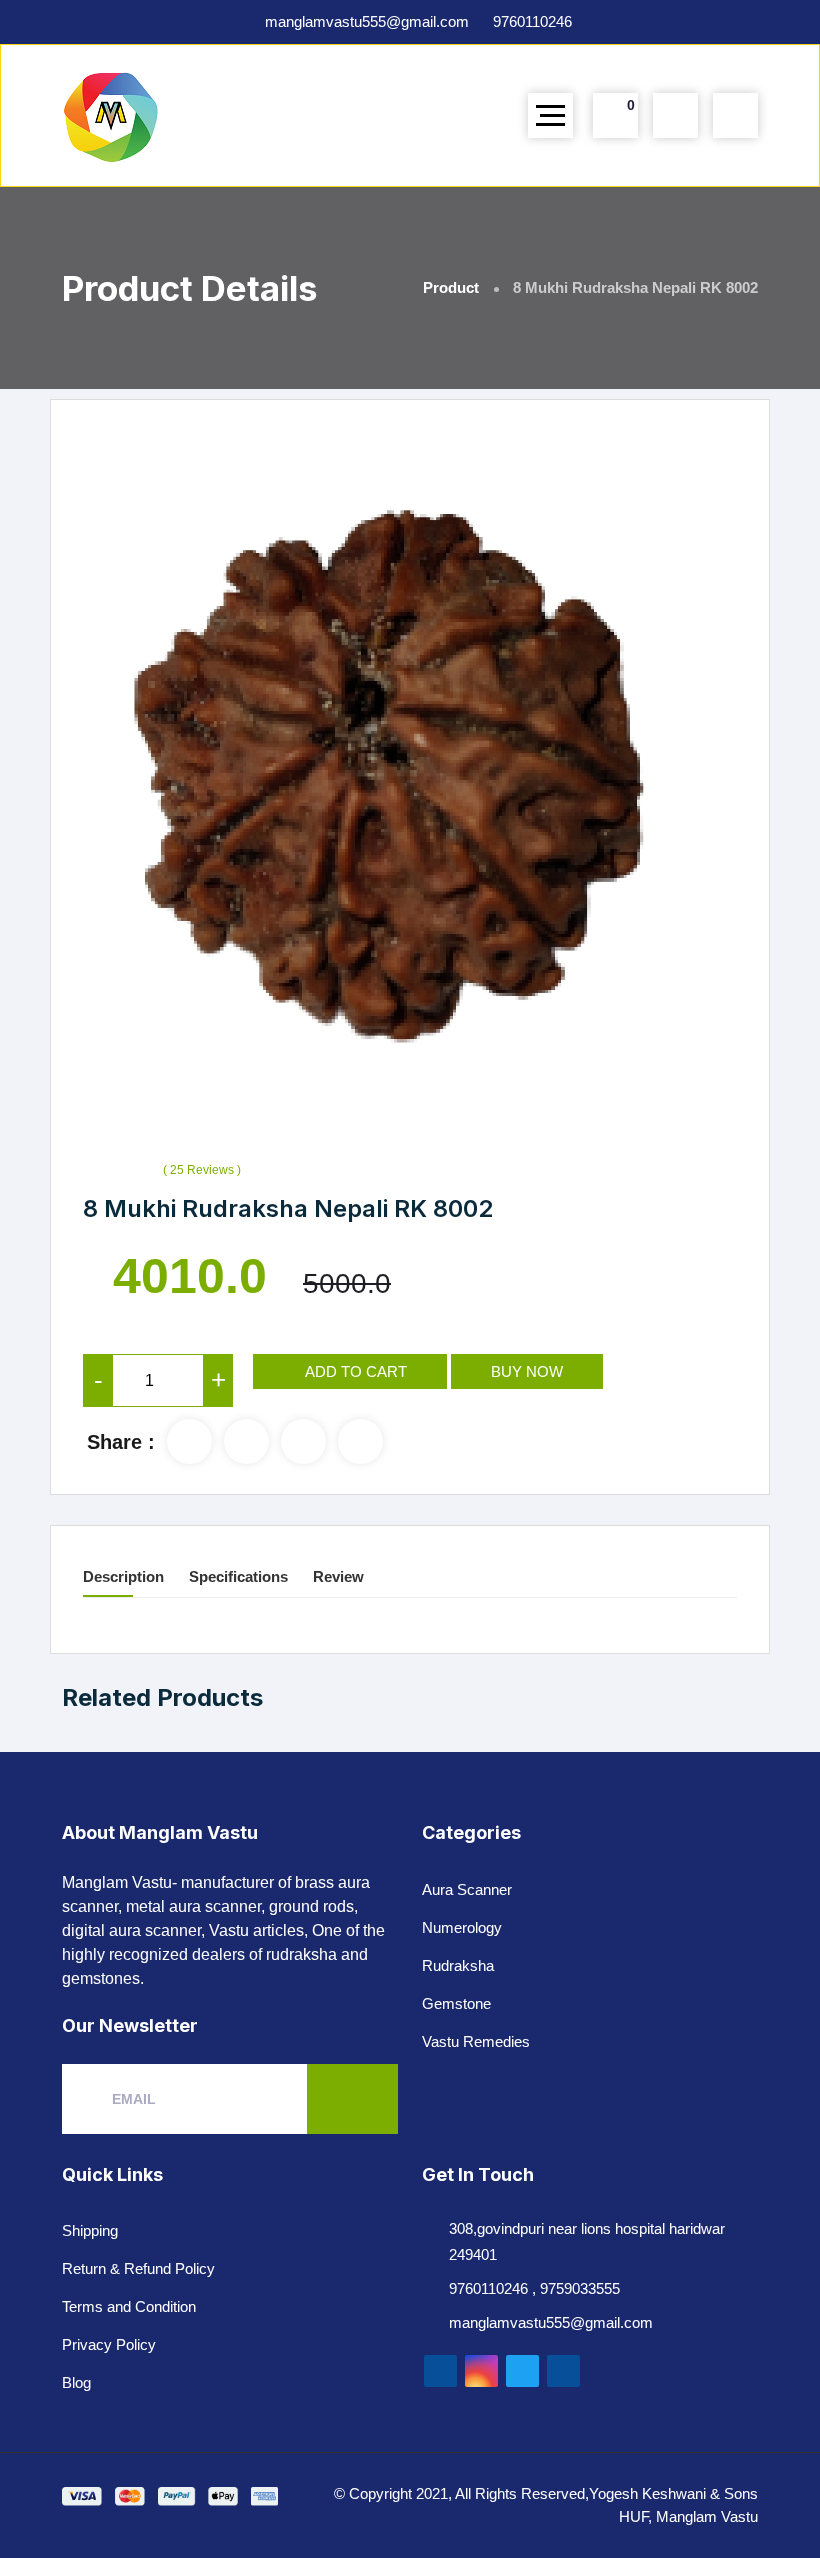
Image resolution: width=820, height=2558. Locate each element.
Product (451, 287)
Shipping (90, 2230)
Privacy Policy (109, 2344)
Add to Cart (356, 1371)
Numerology (462, 1927)
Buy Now (527, 1371)
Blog (76, 2382)
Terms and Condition (129, 2306)
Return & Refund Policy (138, 2268)
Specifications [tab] (238, 1576)
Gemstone (456, 2003)
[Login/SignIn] (735, 116)
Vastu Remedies (476, 2041)
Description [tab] (123, 1576)
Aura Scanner (467, 1889)
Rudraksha (458, 1965)
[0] (615, 115)
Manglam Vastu (707, 2516)
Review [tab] (338, 1576)
